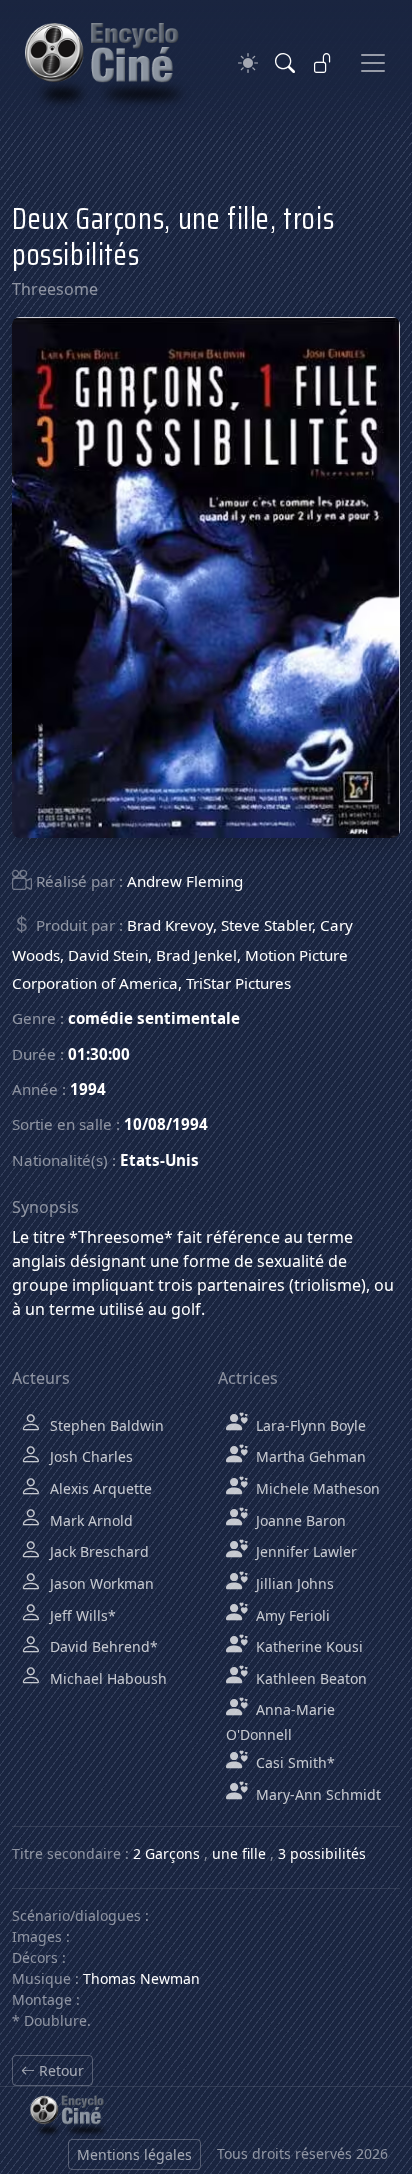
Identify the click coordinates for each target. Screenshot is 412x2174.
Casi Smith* (293, 1762)
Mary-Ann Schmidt (316, 1794)
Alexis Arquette (99, 1488)
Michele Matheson (316, 1488)
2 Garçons (166, 1853)
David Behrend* (102, 1646)
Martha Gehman (309, 1456)
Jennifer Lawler (304, 1551)
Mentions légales (134, 2154)
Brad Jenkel (196, 955)
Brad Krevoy (170, 925)
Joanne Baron (299, 1520)
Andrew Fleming (185, 881)
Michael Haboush (106, 1678)
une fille (239, 1853)
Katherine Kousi (307, 1646)
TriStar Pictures (238, 983)
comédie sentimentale (154, 1018)
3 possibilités (322, 1853)
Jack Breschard (97, 1551)
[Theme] (248, 63)
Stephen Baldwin (105, 1425)
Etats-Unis (159, 1160)
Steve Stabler (266, 925)
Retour (59, 2070)
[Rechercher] (285, 63)
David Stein (108, 955)
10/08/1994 (166, 1124)
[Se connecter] (323, 63)
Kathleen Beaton (309, 1678)
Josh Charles (89, 1456)
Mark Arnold (89, 1520)
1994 (88, 1089)
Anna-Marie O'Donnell (280, 1721)
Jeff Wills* (81, 1615)
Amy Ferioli (291, 1615)
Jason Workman (100, 1583)
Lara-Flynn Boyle (309, 1425)
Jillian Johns (293, 1583)
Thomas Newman (141, 1978)
